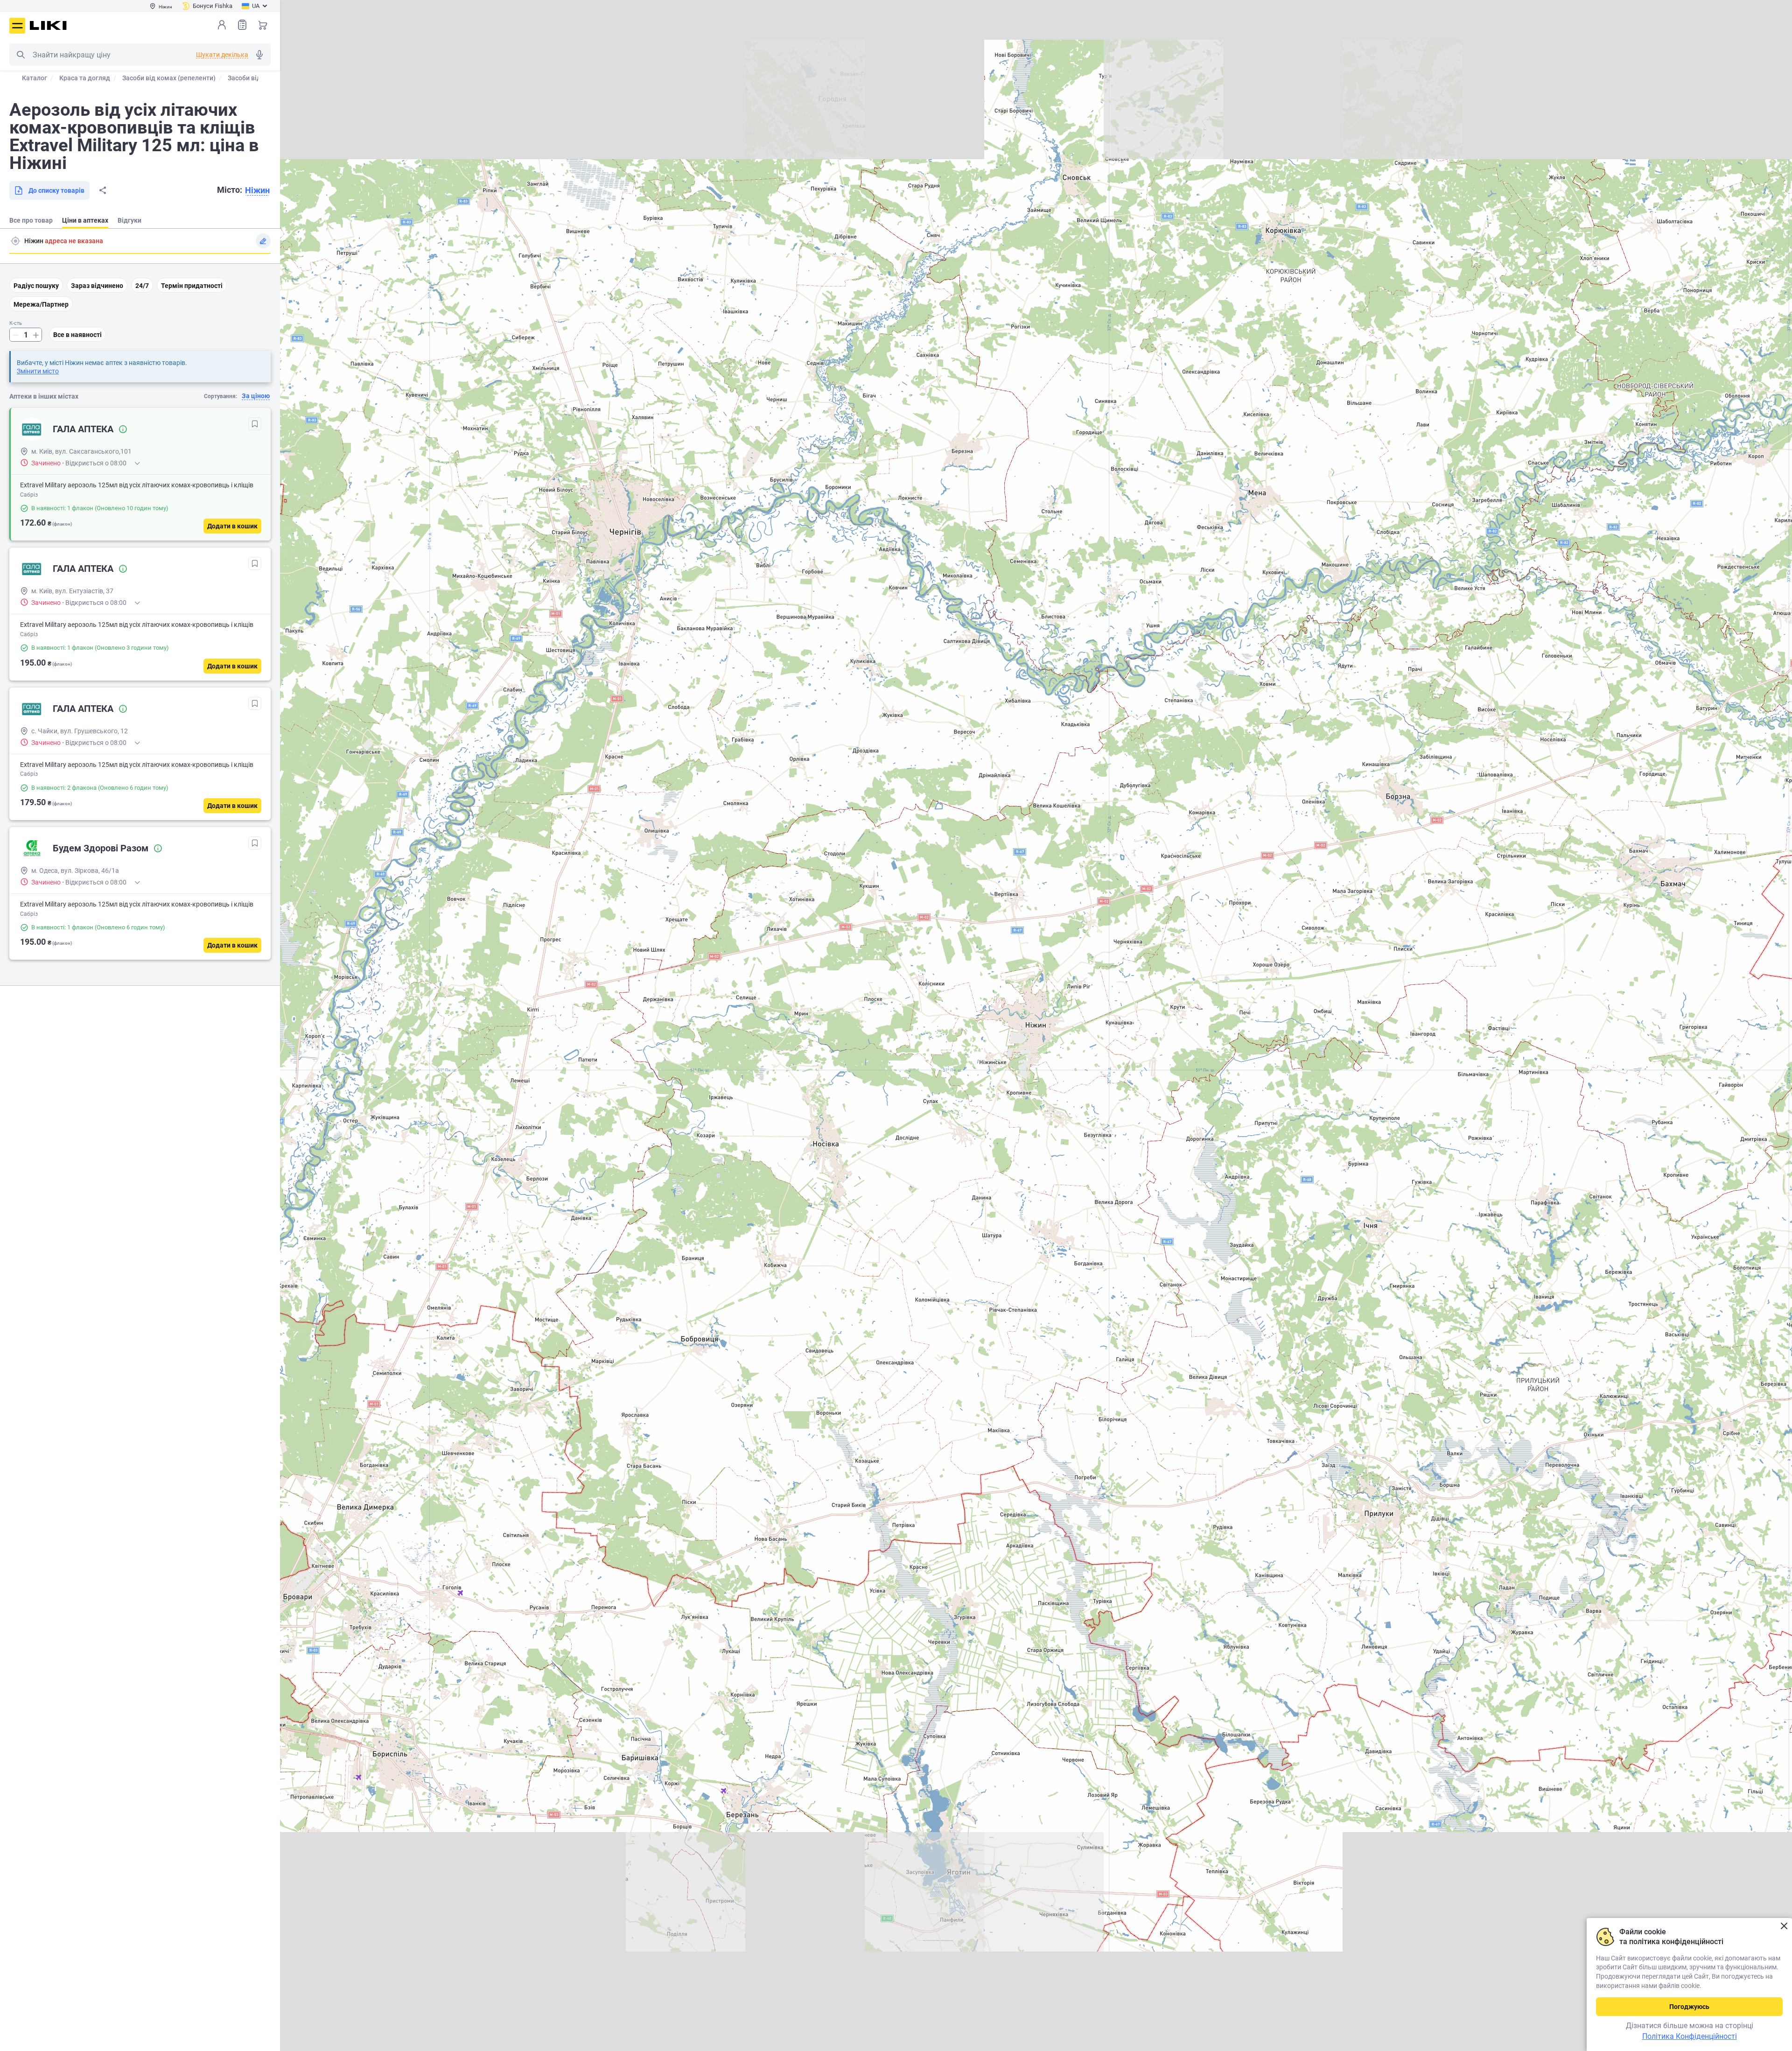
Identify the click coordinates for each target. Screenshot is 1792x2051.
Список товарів (242, 25)
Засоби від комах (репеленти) (169, 78)
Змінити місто (38, 371)
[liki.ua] (48, 25)
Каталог (35, 78)
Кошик (263, 25)
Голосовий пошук (259, 55)
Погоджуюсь (1689, 2007)
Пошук (21, 55)
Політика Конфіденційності (1690, 2036)
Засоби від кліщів (255, 78)
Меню (17, 26)
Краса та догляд (85, 78)
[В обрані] (255, 424)
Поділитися (103, 190)
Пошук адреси (15, 241)
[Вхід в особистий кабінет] (222, 25)
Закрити (1784, 1926)
